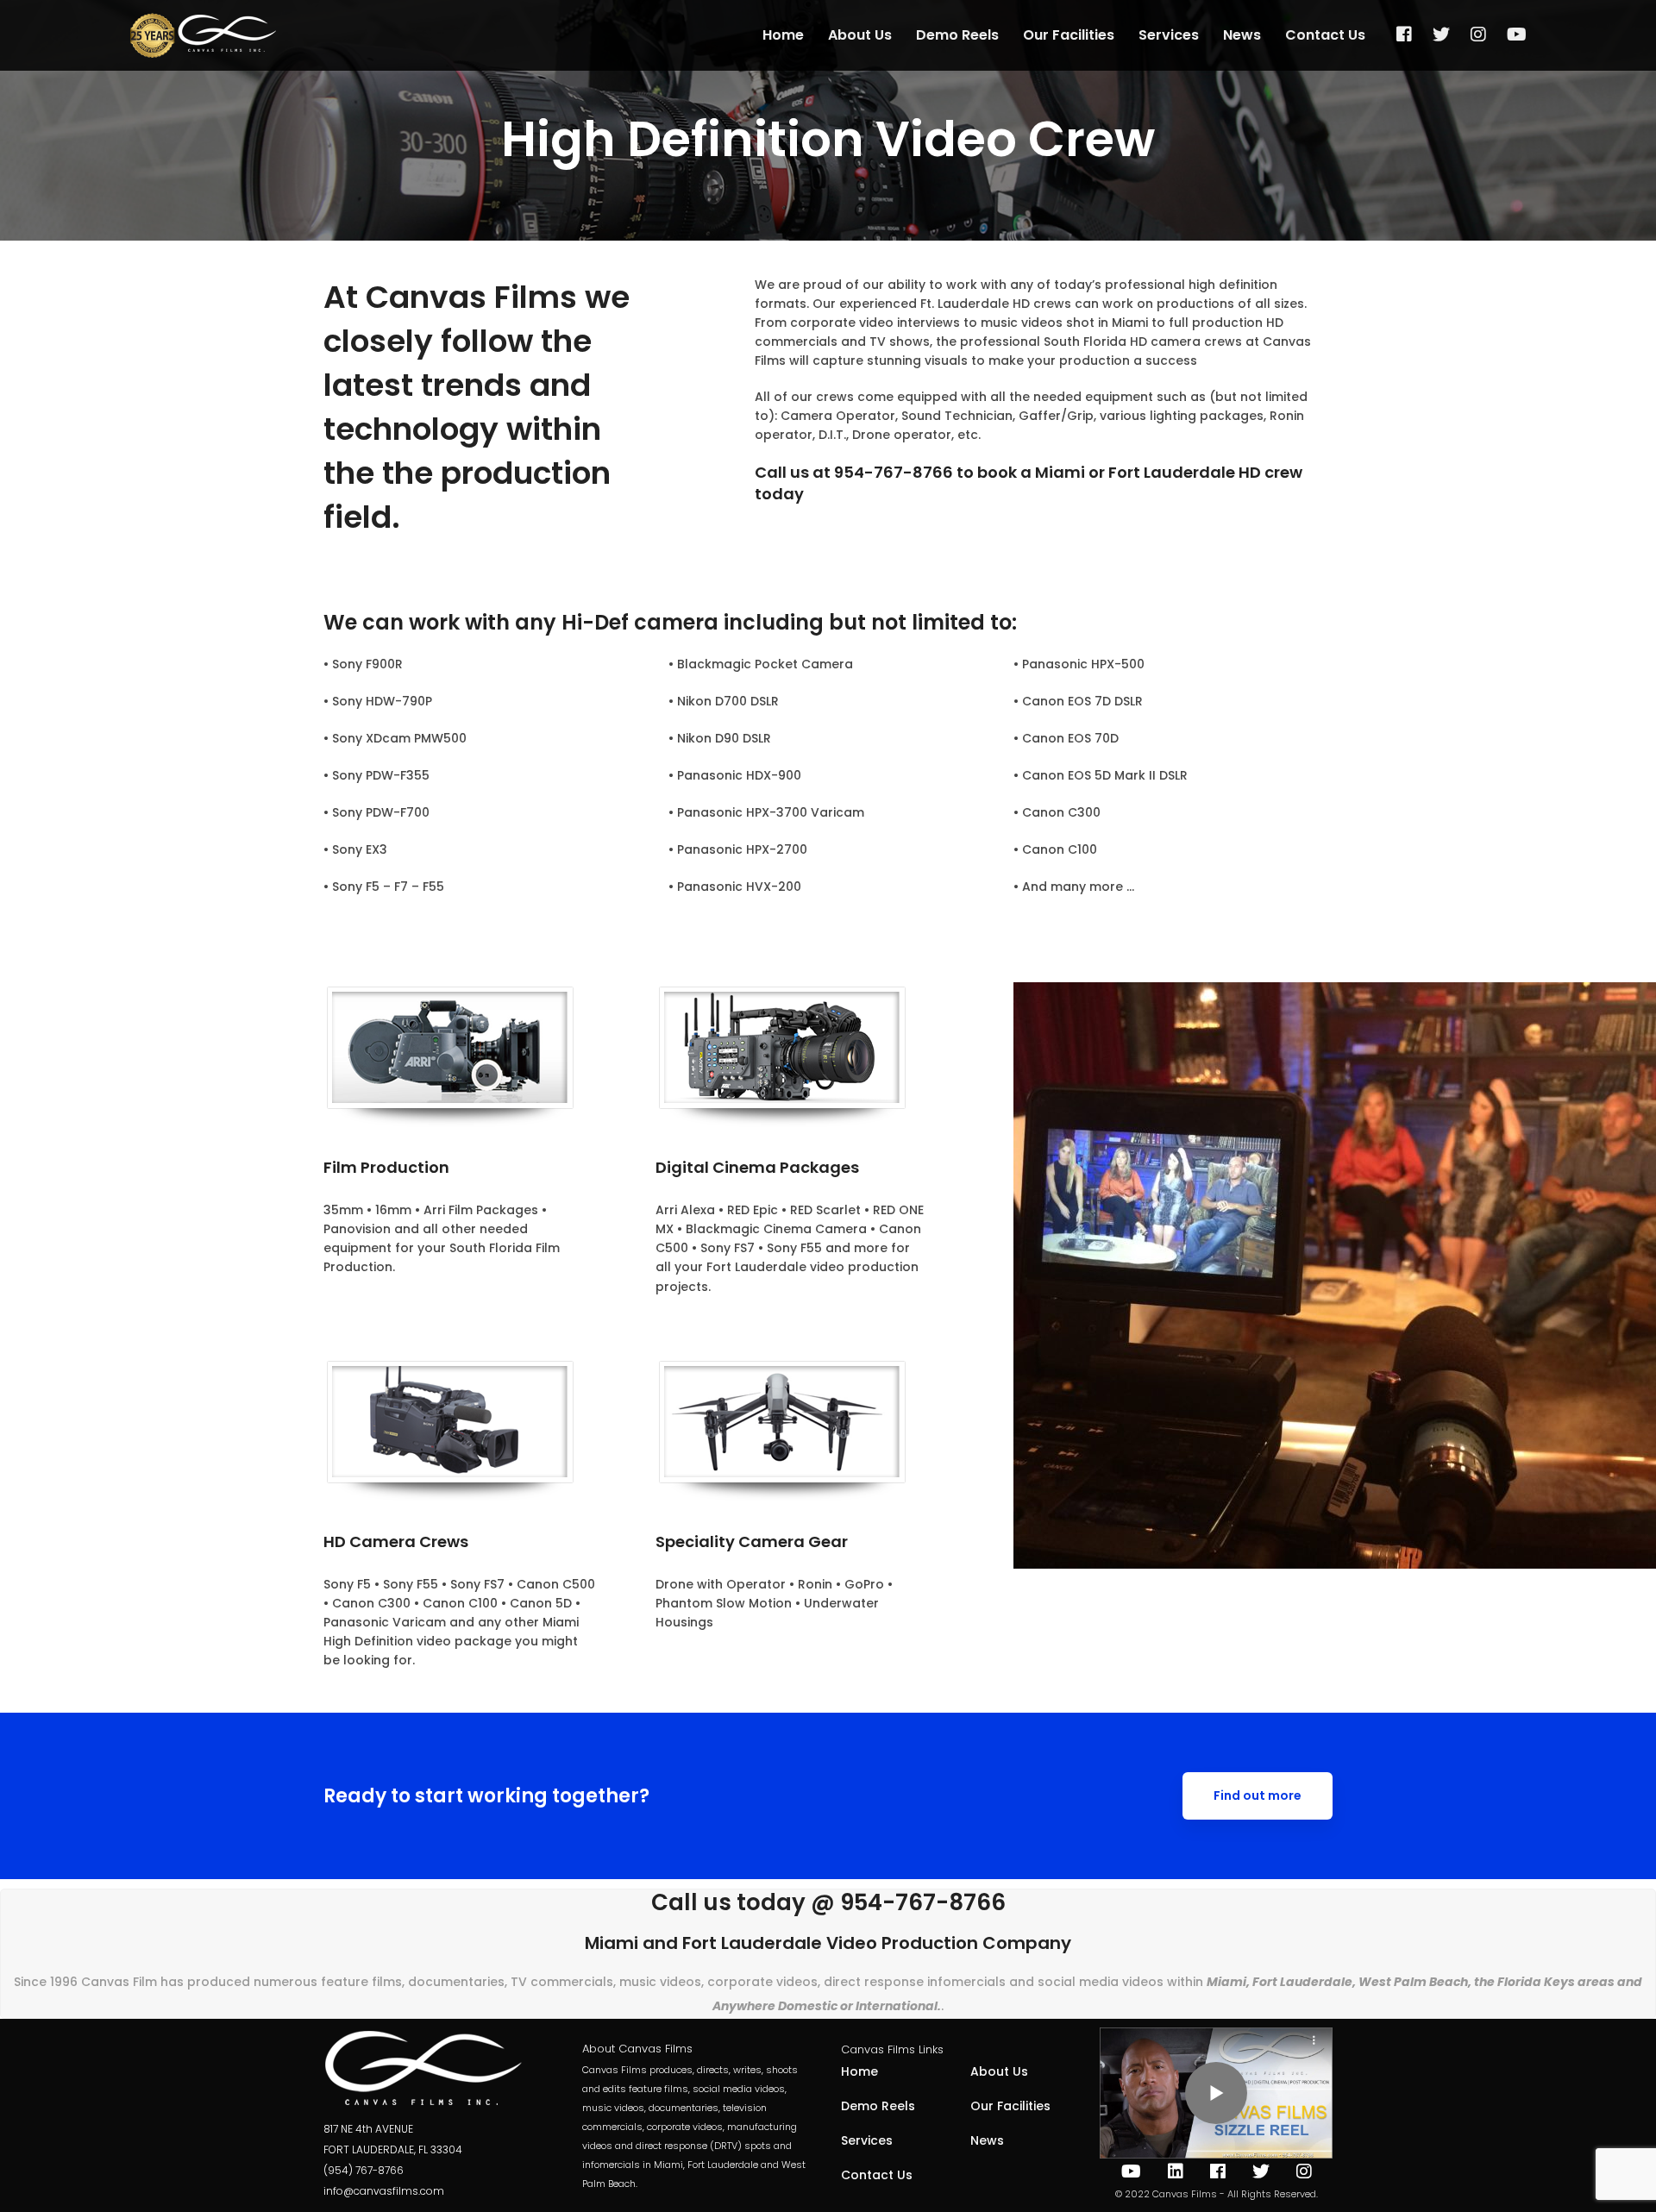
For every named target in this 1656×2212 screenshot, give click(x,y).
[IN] (1176, 2171)
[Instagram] (1478, 35)
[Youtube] (1131, 2171)
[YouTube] (1517, 35)
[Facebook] (1404, 35)
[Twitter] (1441, 35)
